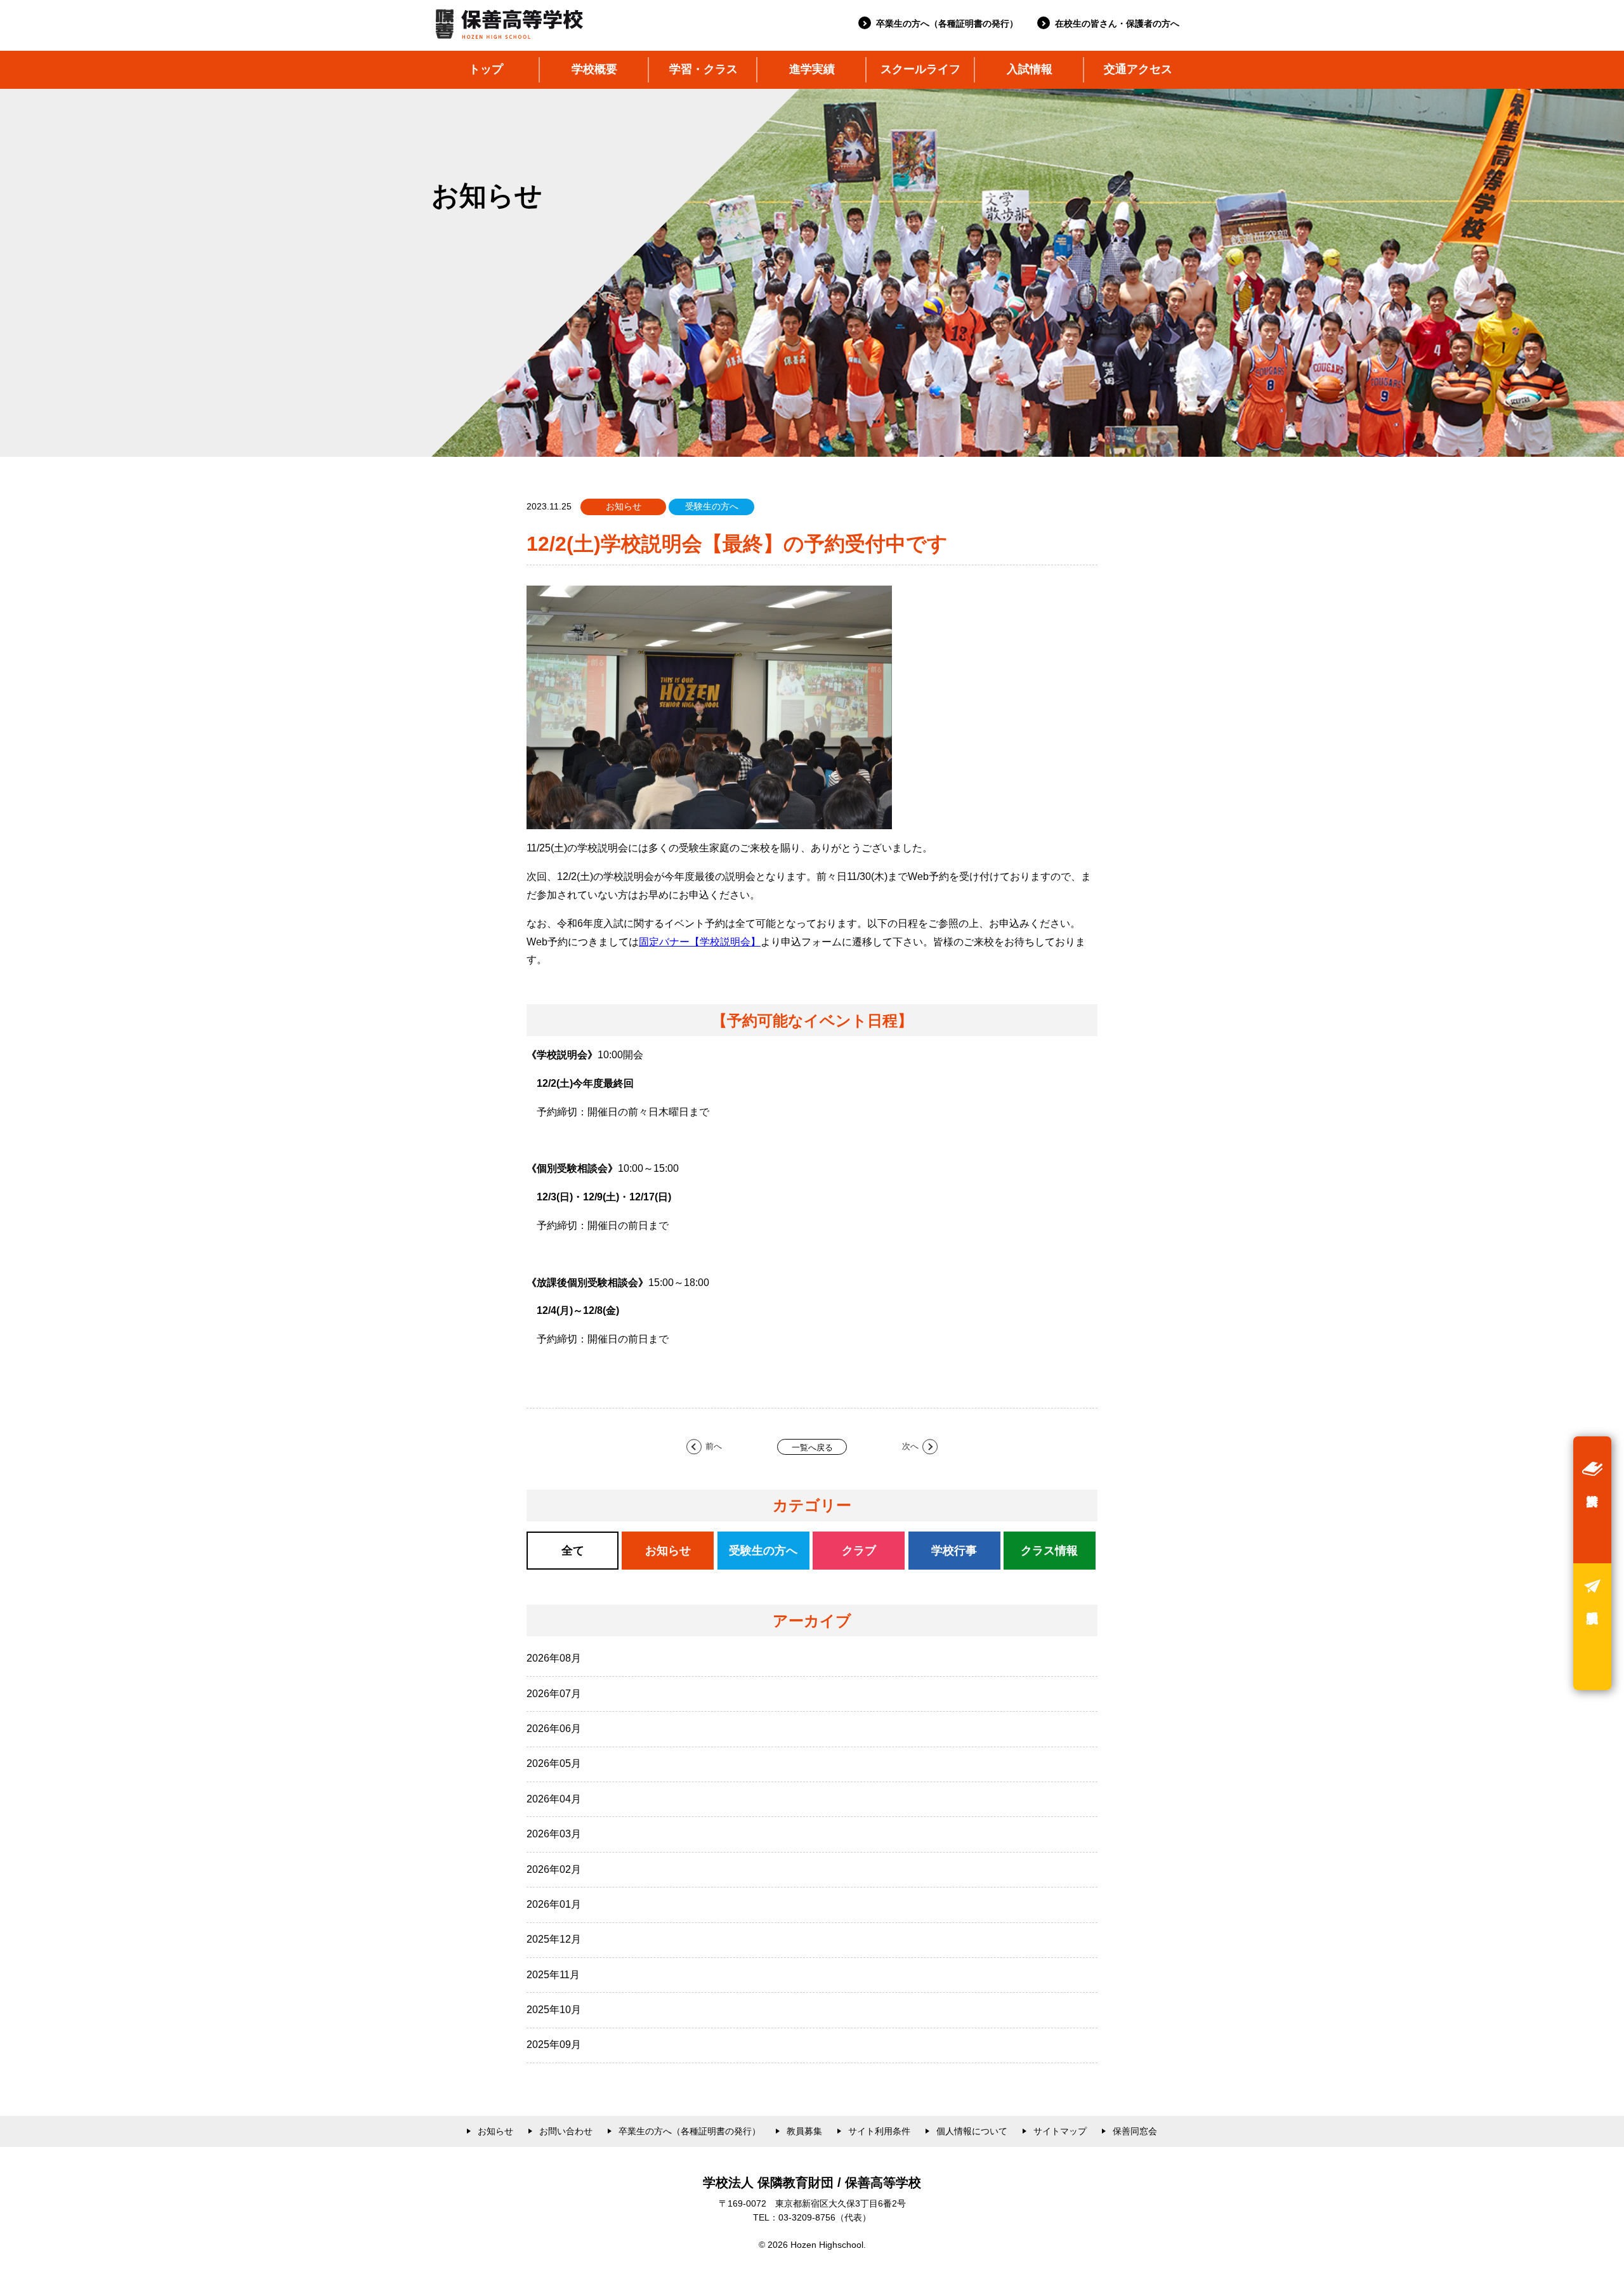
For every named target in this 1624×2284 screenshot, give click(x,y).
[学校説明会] (1592, 1627)
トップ (486, 69)
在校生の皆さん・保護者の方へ (1117, 23)
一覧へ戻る (812, 1447)
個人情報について (972, 2131)
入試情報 (1030, 69)
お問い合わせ (566, 2131)
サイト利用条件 (879, 2131)
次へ (910, 1447)
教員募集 (804, 2131)
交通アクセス (1138, 69)
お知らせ (495, 2131)
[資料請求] (1592, 1500)
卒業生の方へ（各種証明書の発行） (947, 23)
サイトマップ (1060, 2131)
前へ (714, 1447)
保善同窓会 (1135, 2131)
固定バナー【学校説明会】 (700, 942)
